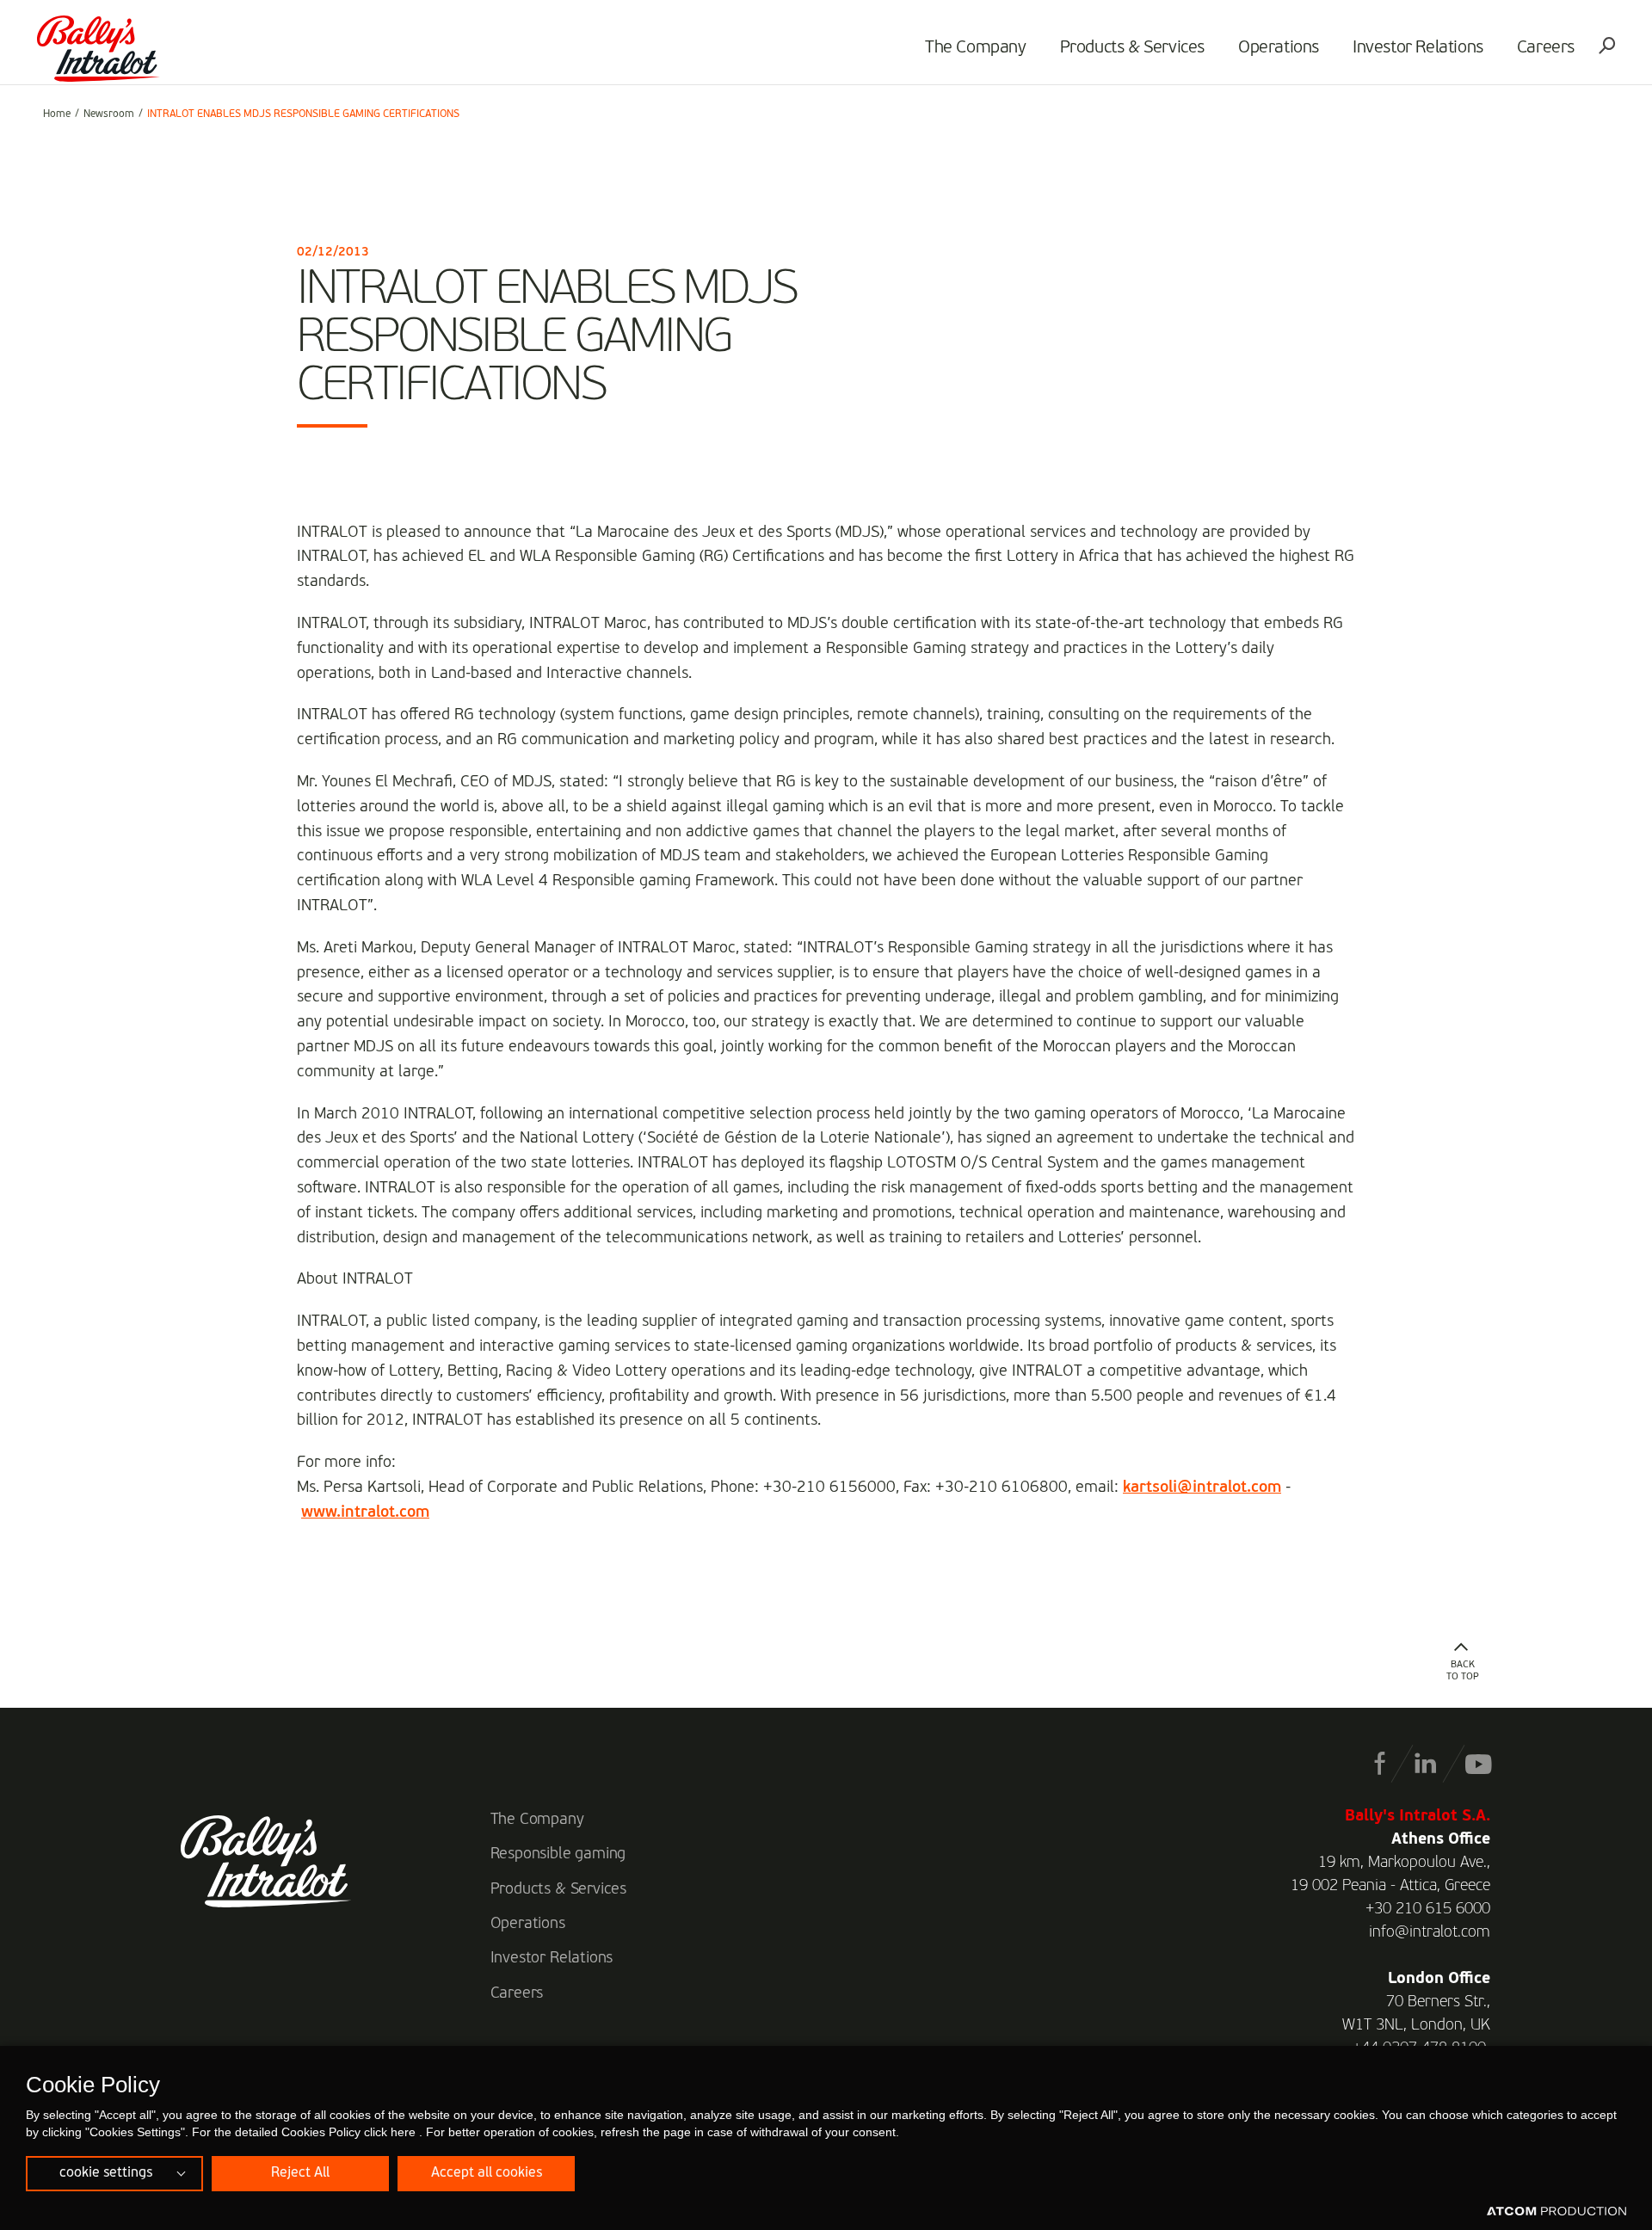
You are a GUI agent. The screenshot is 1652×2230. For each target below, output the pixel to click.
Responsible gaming (558, 1854)
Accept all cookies (487, 2173)
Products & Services (1132, 48)
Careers (1546, 48)
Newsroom (109, 114)
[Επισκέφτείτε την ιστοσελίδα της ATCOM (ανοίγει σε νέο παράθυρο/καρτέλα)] (1556, 2212)
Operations (1279, 48)
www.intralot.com (365, 1512)
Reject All (300, 2173)
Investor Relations (1418, 48)
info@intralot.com (1430, 1932)
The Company (976, 48)
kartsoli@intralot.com (1202, 1488)
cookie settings (106, 2173)
